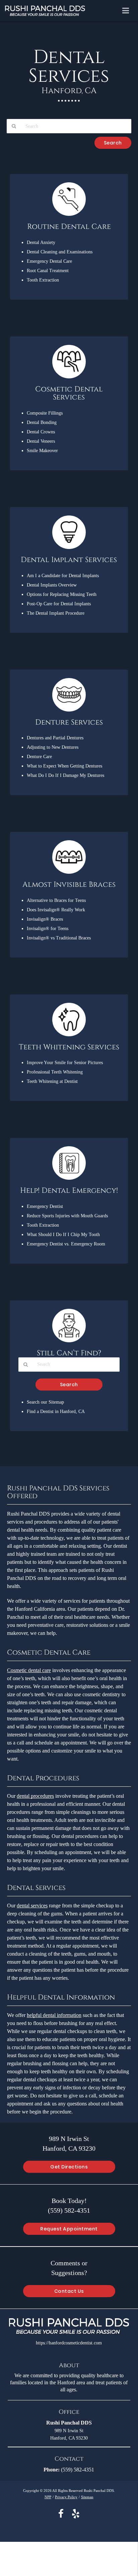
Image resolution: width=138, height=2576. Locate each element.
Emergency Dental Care (49, 261)
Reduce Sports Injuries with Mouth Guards (67, 1216)
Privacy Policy (66, 2497)
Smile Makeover (42, 450)
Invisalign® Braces (45, 919)
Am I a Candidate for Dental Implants (63, 575)
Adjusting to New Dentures (53, 747)
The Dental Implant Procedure (56, 613)
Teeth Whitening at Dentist (52, 1081)
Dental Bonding (42, 422)
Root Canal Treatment (48, 270)
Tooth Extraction (43, 280)
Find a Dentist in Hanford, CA (56, 1411)
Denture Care (39, 756)
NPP (48, 2497)
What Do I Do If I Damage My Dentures (65, 775)
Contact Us (69, 2291)
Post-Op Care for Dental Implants (59, 604)
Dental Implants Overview (52, 585)
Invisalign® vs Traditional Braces (59, 938)
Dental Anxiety (41, 242)
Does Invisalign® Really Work (56, 910)
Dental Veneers (41, 441)
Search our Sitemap (45, 1402)
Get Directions (69, 2167)
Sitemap (87, 2497)
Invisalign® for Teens (48, 928)
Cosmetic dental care (29, 1670)
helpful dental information (54, 2015)
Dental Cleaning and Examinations (60, 252)
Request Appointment (69, 2229)
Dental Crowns (41, 432)
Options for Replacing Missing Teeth (62, 594)
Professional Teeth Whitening (55, 1072)
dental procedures (35, 1796)
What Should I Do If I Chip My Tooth (63, 1234)
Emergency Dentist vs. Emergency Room (66, 1244)
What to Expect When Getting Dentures (64, 766)
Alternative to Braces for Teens (56, 900)
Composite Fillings (45, 413)
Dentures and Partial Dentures (55, 738)
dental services (32, 1906)
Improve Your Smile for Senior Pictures (65, 1062)
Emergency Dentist (45, 1206)
